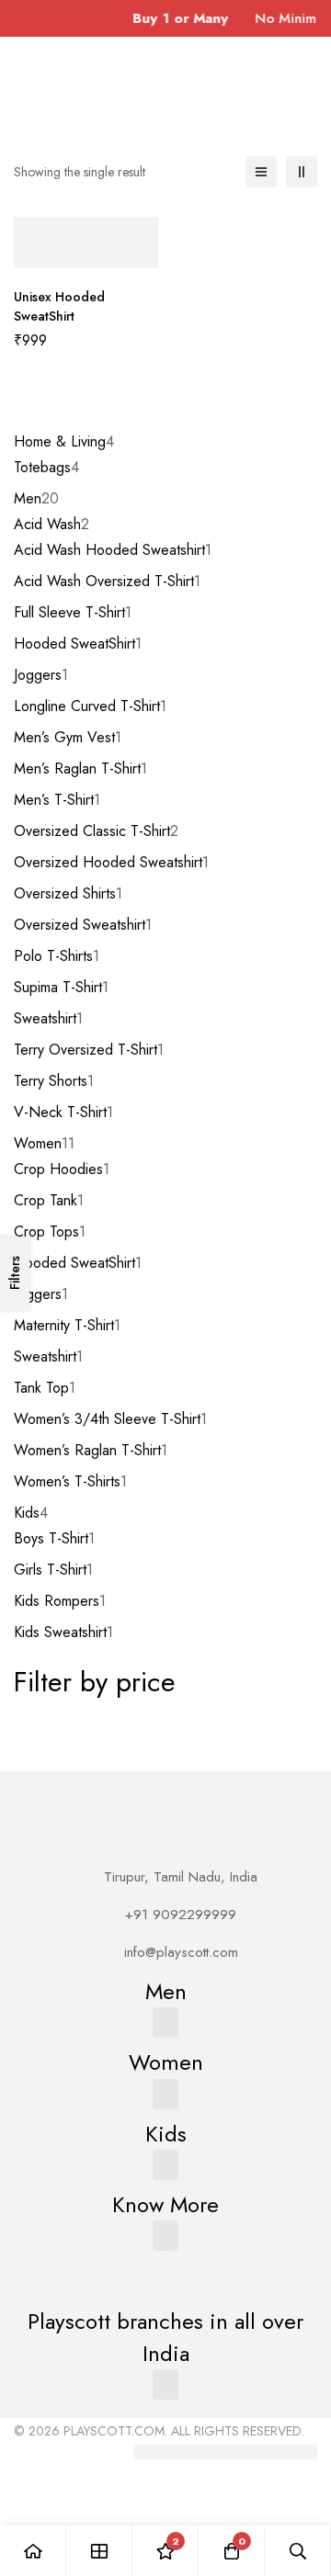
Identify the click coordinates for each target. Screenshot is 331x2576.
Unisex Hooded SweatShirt (59, 306)
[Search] (298, 2551)
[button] (165, 2022)
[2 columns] (302, 172)
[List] (261, 172)
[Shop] (99, 2551)
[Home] (33, 2551)
